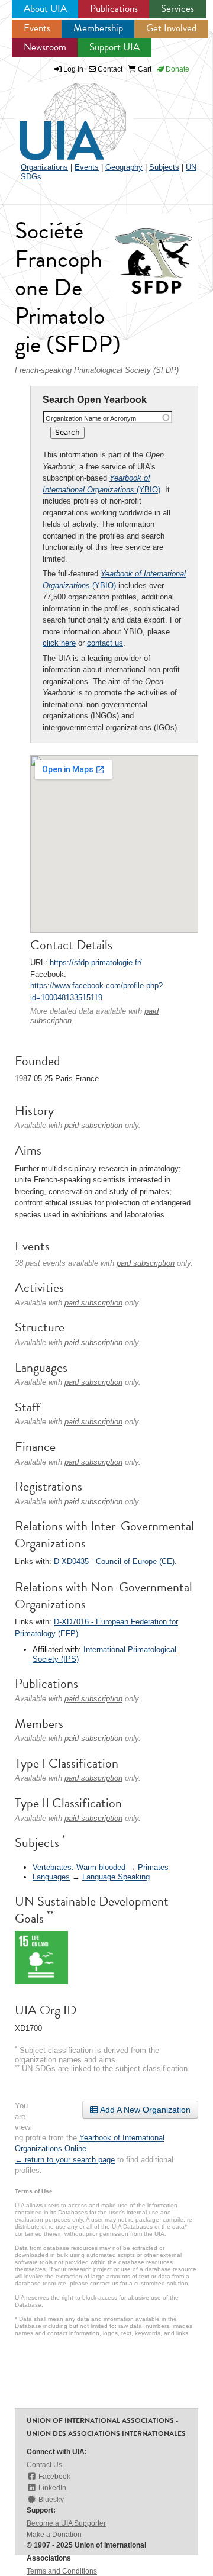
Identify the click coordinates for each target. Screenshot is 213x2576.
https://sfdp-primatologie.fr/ (96, 963)
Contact (109, 69)
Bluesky (51, 2500)
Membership (98, 28)
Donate (177, 69)
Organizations (44, 167)
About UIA (45, 9)
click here (59, 643)
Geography (124, 167)
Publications (114, 9)
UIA (59, 115)
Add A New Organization (144, 2110)
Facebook (54, 2477)
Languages (51, 1877)
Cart (144, 69)
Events (37, 28)
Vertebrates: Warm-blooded (79, 1867)
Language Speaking (116, 1877)
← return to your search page (65, 2160)
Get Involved (171, 28)
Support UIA (114, 47)
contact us (105, 643)
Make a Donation (54, 2535)
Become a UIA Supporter (66, 2523)
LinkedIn (52, 2488)
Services (177, 9)
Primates (153, 1867)
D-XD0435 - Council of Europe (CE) (114, 1561)
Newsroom (45, 47)
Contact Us (44, 2465)
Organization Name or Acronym (91, 418)
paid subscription (93, 1125)
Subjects (164, 167)
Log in (73, 69)
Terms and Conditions (62, 2571)
